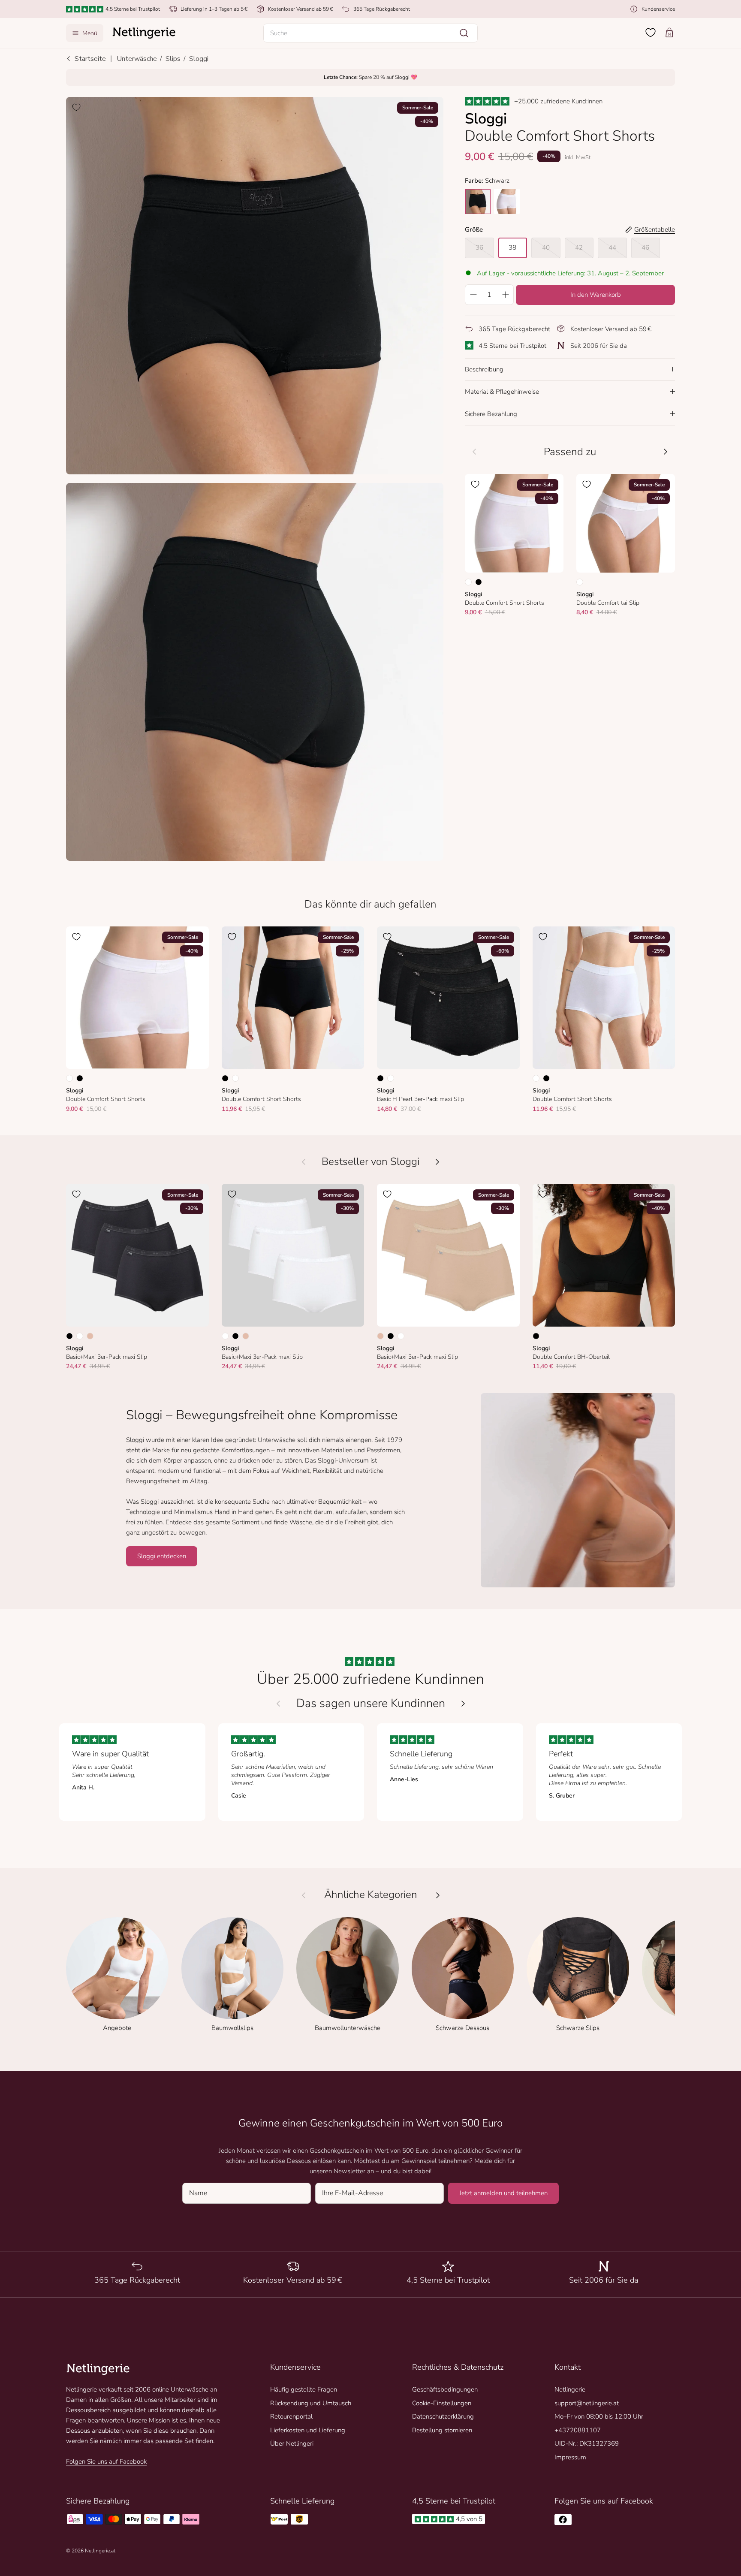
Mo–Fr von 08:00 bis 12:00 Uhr (599, 2416)
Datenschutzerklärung (443, 2416)
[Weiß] (468, 582)
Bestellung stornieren (442, 2430)
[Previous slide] (278, 1704)
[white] (507, 201)
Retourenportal (291, 2416)
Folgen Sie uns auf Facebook (106, 2461)
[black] (478, 201)
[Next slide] (463, 1704)
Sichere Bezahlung (491, 413)
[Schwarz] (479, 582)
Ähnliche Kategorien (371, 1895)
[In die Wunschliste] (76, 107)
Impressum (570, 2457)
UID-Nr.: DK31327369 (587, 2443)
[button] (370, 33)
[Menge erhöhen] (506, 294)
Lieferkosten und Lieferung (308, 2430)
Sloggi (199, 59)
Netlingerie (570, 2389)
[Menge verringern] (473, 294)
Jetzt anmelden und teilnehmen (503, 2193)
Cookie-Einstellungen (442, 2403)
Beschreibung (484, 369)
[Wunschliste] (651, 33)
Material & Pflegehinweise (502, 391)
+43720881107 (578, 2430)
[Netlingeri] (144, 33)
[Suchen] (464, 33)
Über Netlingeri (292, 2443)
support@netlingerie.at (587, 2403)
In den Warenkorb (596, 294)
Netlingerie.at (100, 2551)
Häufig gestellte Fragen (304, 2389)
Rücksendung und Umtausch (311, 2403)
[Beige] (90, 1336)
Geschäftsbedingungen (445, 2389)
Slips (173, 59)
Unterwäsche (137, 59)
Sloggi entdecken (162, 1556)
